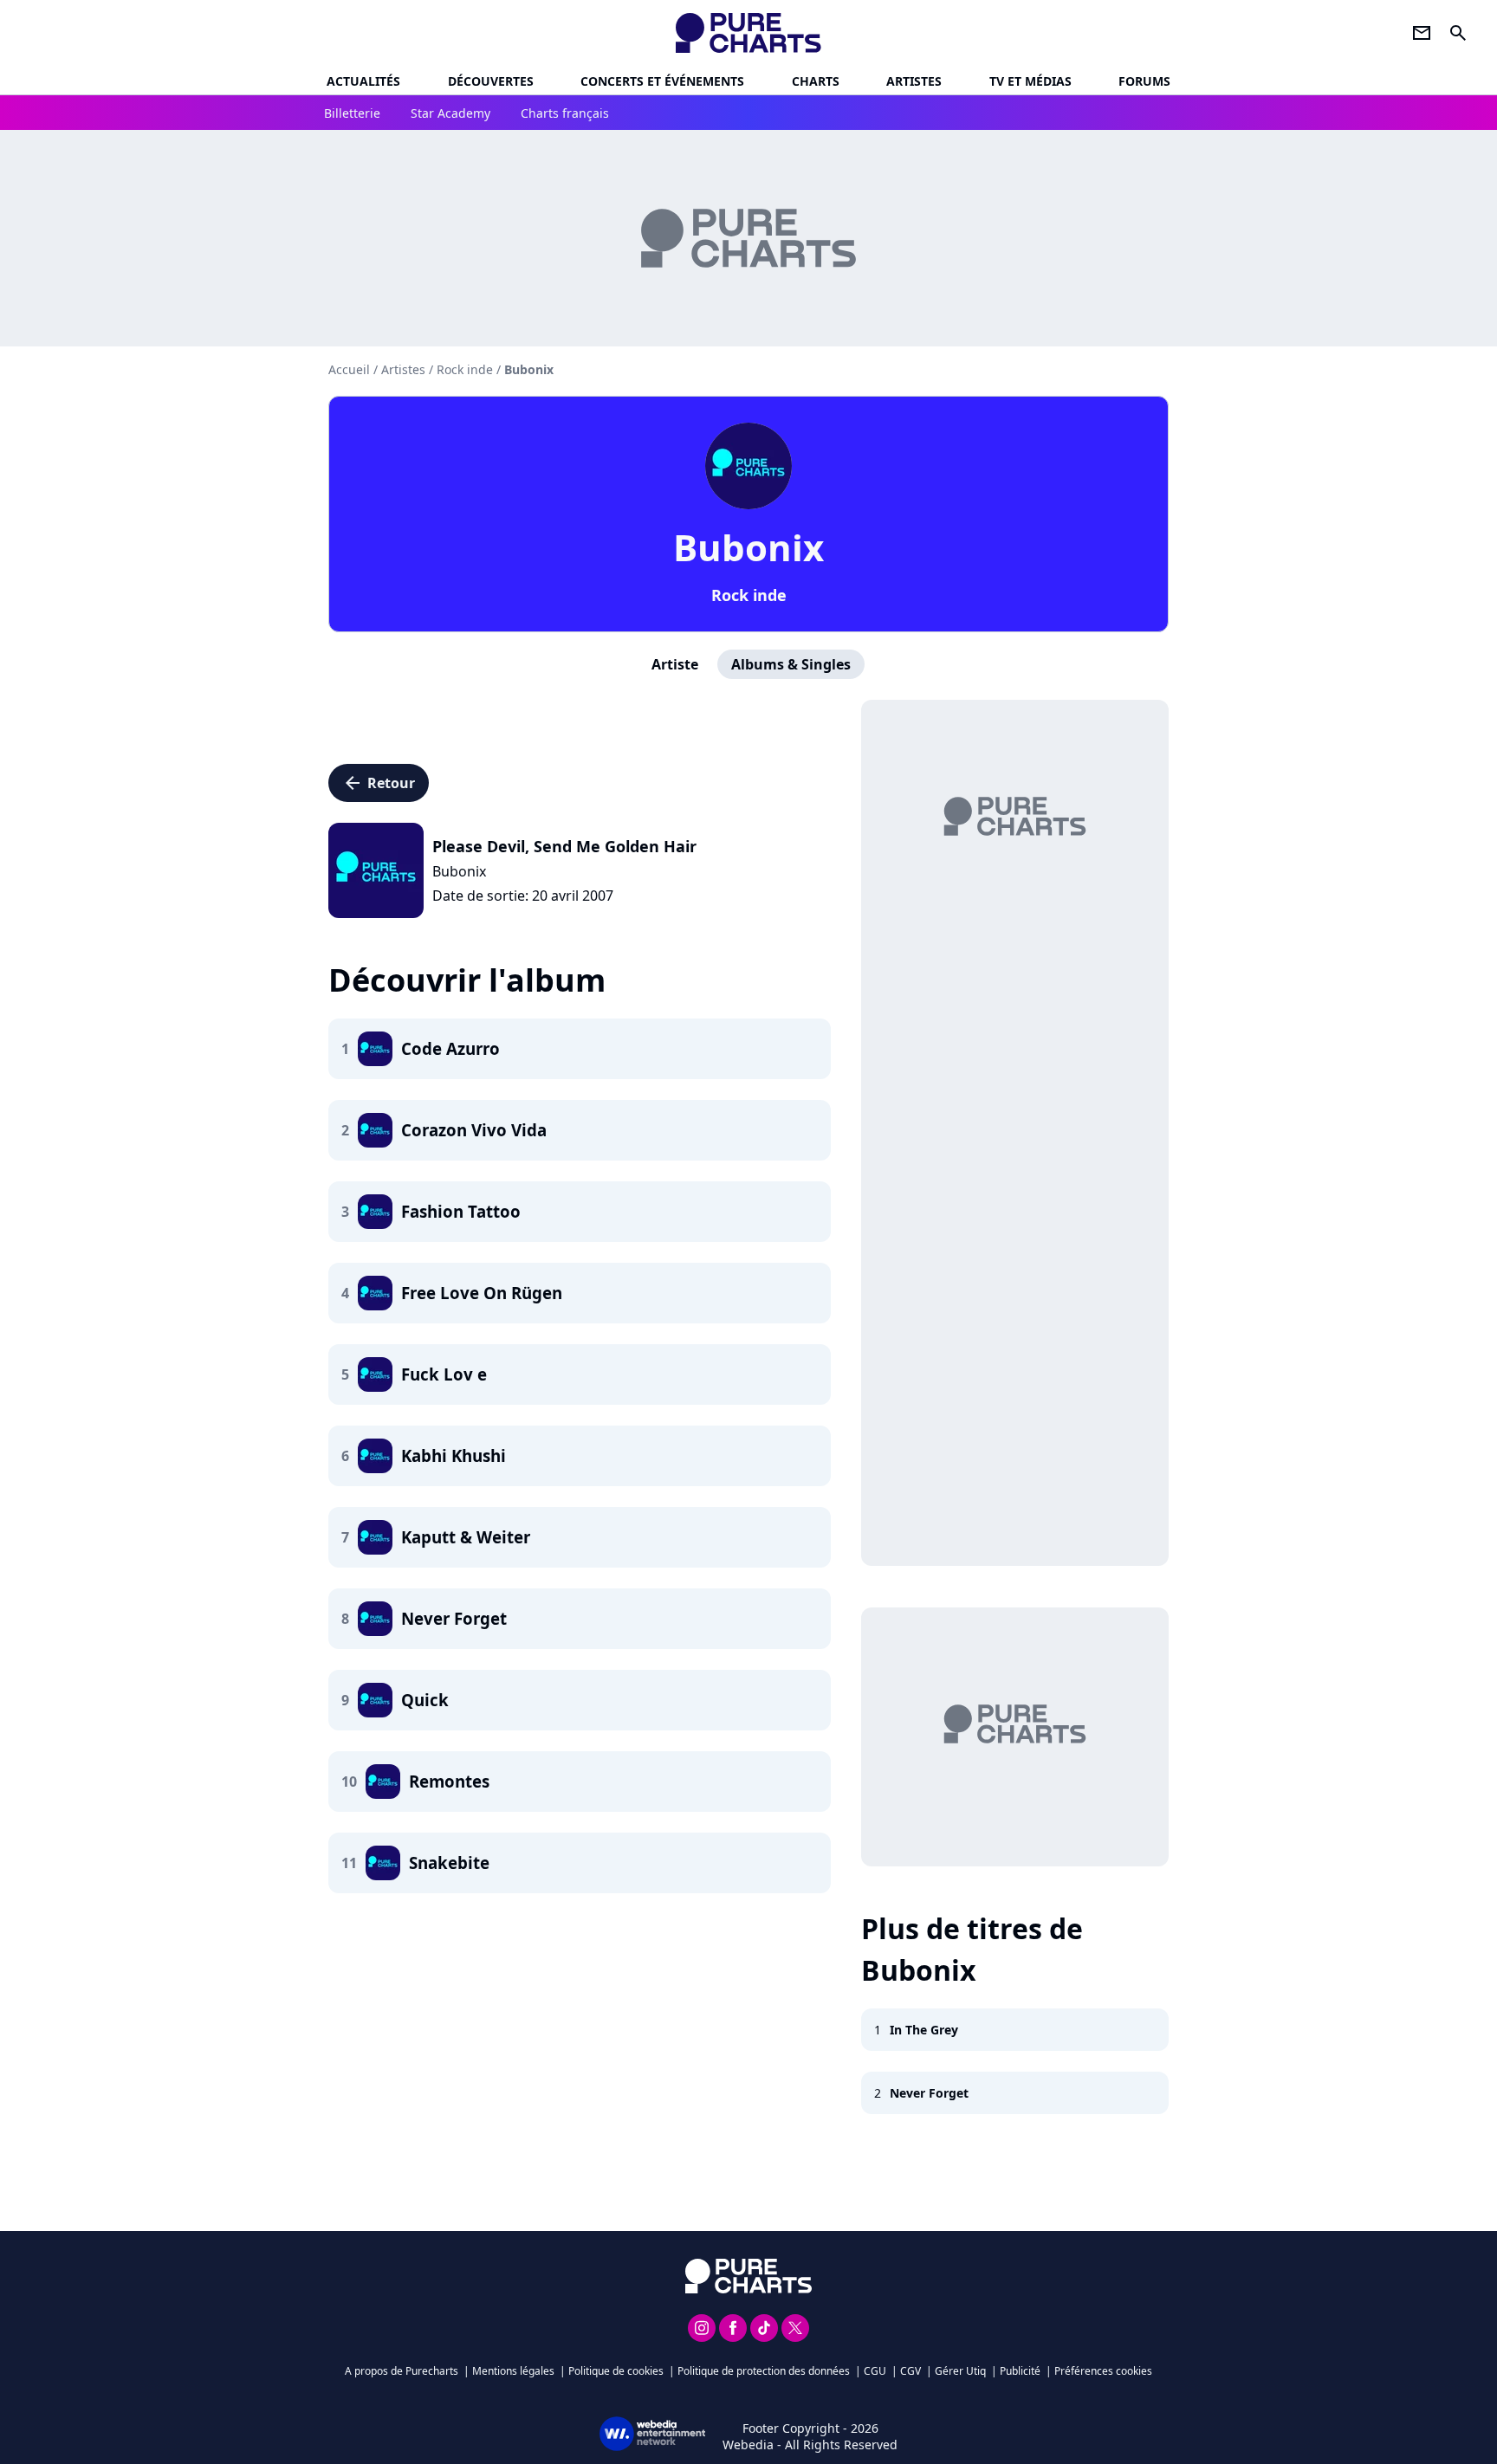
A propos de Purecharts (402, 2371)
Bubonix (748, 547)
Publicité (1020, 2371)
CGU (875, 2371)
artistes (914, 81)
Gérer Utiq (960, 2371)
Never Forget (929, 2093)
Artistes (403, 369)
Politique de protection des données (764, 2371)
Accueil (349, 369)
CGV (911, 2371)
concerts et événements (662, 81)
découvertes (491, 81)
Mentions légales (513, 2371)
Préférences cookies (1103, 2371)
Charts (816, 81)
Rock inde (749, 595)
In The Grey (924, 2030)
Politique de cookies (616, 2371)
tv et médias (1030, 81)
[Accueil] (749, 33)
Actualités (363, 81)
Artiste (675, 664)
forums (1144, 81)
